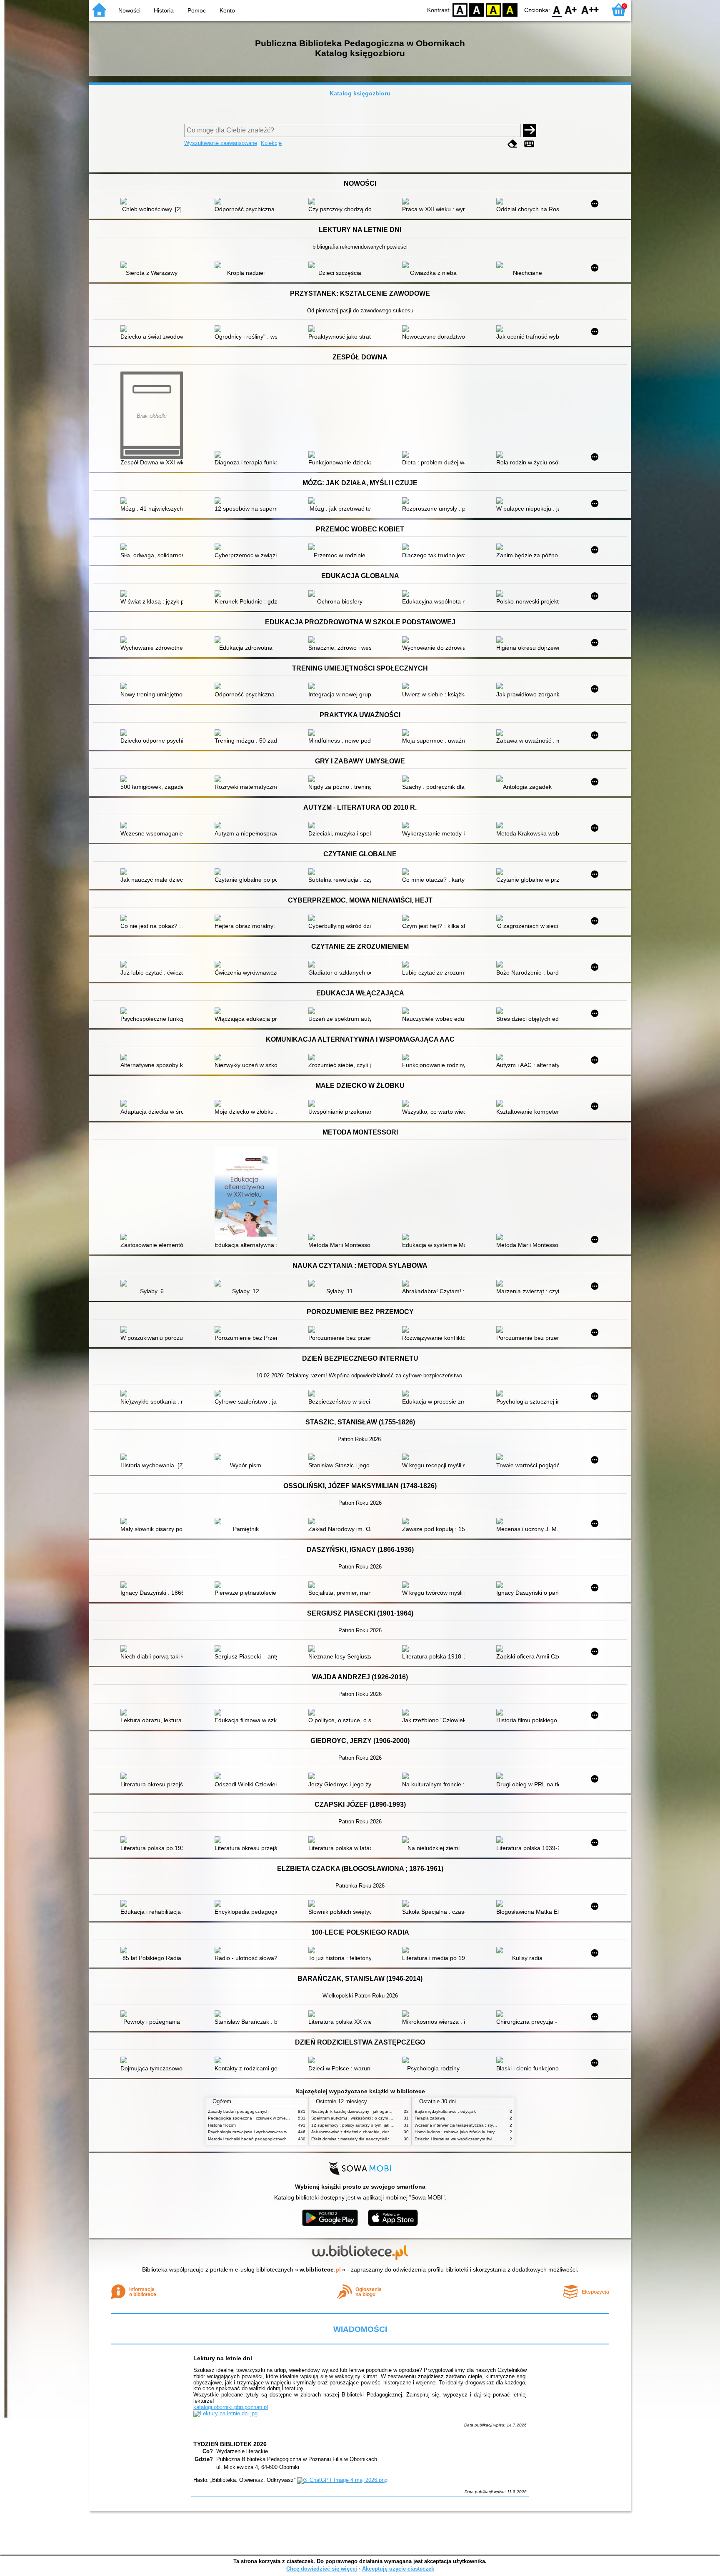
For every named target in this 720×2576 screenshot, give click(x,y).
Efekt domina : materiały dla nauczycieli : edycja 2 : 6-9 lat (367, 2139)
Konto (227, 10)
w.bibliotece (320, 2269)
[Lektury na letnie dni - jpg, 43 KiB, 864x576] (225, 2413)
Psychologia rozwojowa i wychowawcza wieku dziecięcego (264, 2132)
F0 (557, 9)
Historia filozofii (222, 2125)
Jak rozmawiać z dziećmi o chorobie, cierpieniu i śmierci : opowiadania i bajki (384, 2132)
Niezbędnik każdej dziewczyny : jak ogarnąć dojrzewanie (365, 2111)
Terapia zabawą (430, 2118)
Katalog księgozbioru (360, 93)
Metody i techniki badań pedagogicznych (247, 2139)
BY (510, 9)
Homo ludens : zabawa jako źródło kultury (455, 2132)
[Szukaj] (530, 130)
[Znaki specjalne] (529, 144)
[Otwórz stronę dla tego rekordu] (154, 202)
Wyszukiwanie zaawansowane (221, 143)
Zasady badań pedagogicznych (238, 2111)
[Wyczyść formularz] (512, 144)
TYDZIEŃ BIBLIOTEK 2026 (230, 2444)
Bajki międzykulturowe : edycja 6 (446, 2111)
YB (493, 9)
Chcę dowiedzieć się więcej (322, 2569)
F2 (590, 9)
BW (477, 9)
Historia (164, 10)
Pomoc (197, 10)
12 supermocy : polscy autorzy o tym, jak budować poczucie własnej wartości (385, 2125)
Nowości (129, 10)
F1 (571, 9)
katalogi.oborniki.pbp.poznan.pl (231, 2407)
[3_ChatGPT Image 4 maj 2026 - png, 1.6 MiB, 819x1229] (342, 2480)
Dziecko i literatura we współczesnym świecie (457, 2139)
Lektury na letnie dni (223, 2358)
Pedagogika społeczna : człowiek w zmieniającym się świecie (266, 2118)
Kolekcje (271, 143)
